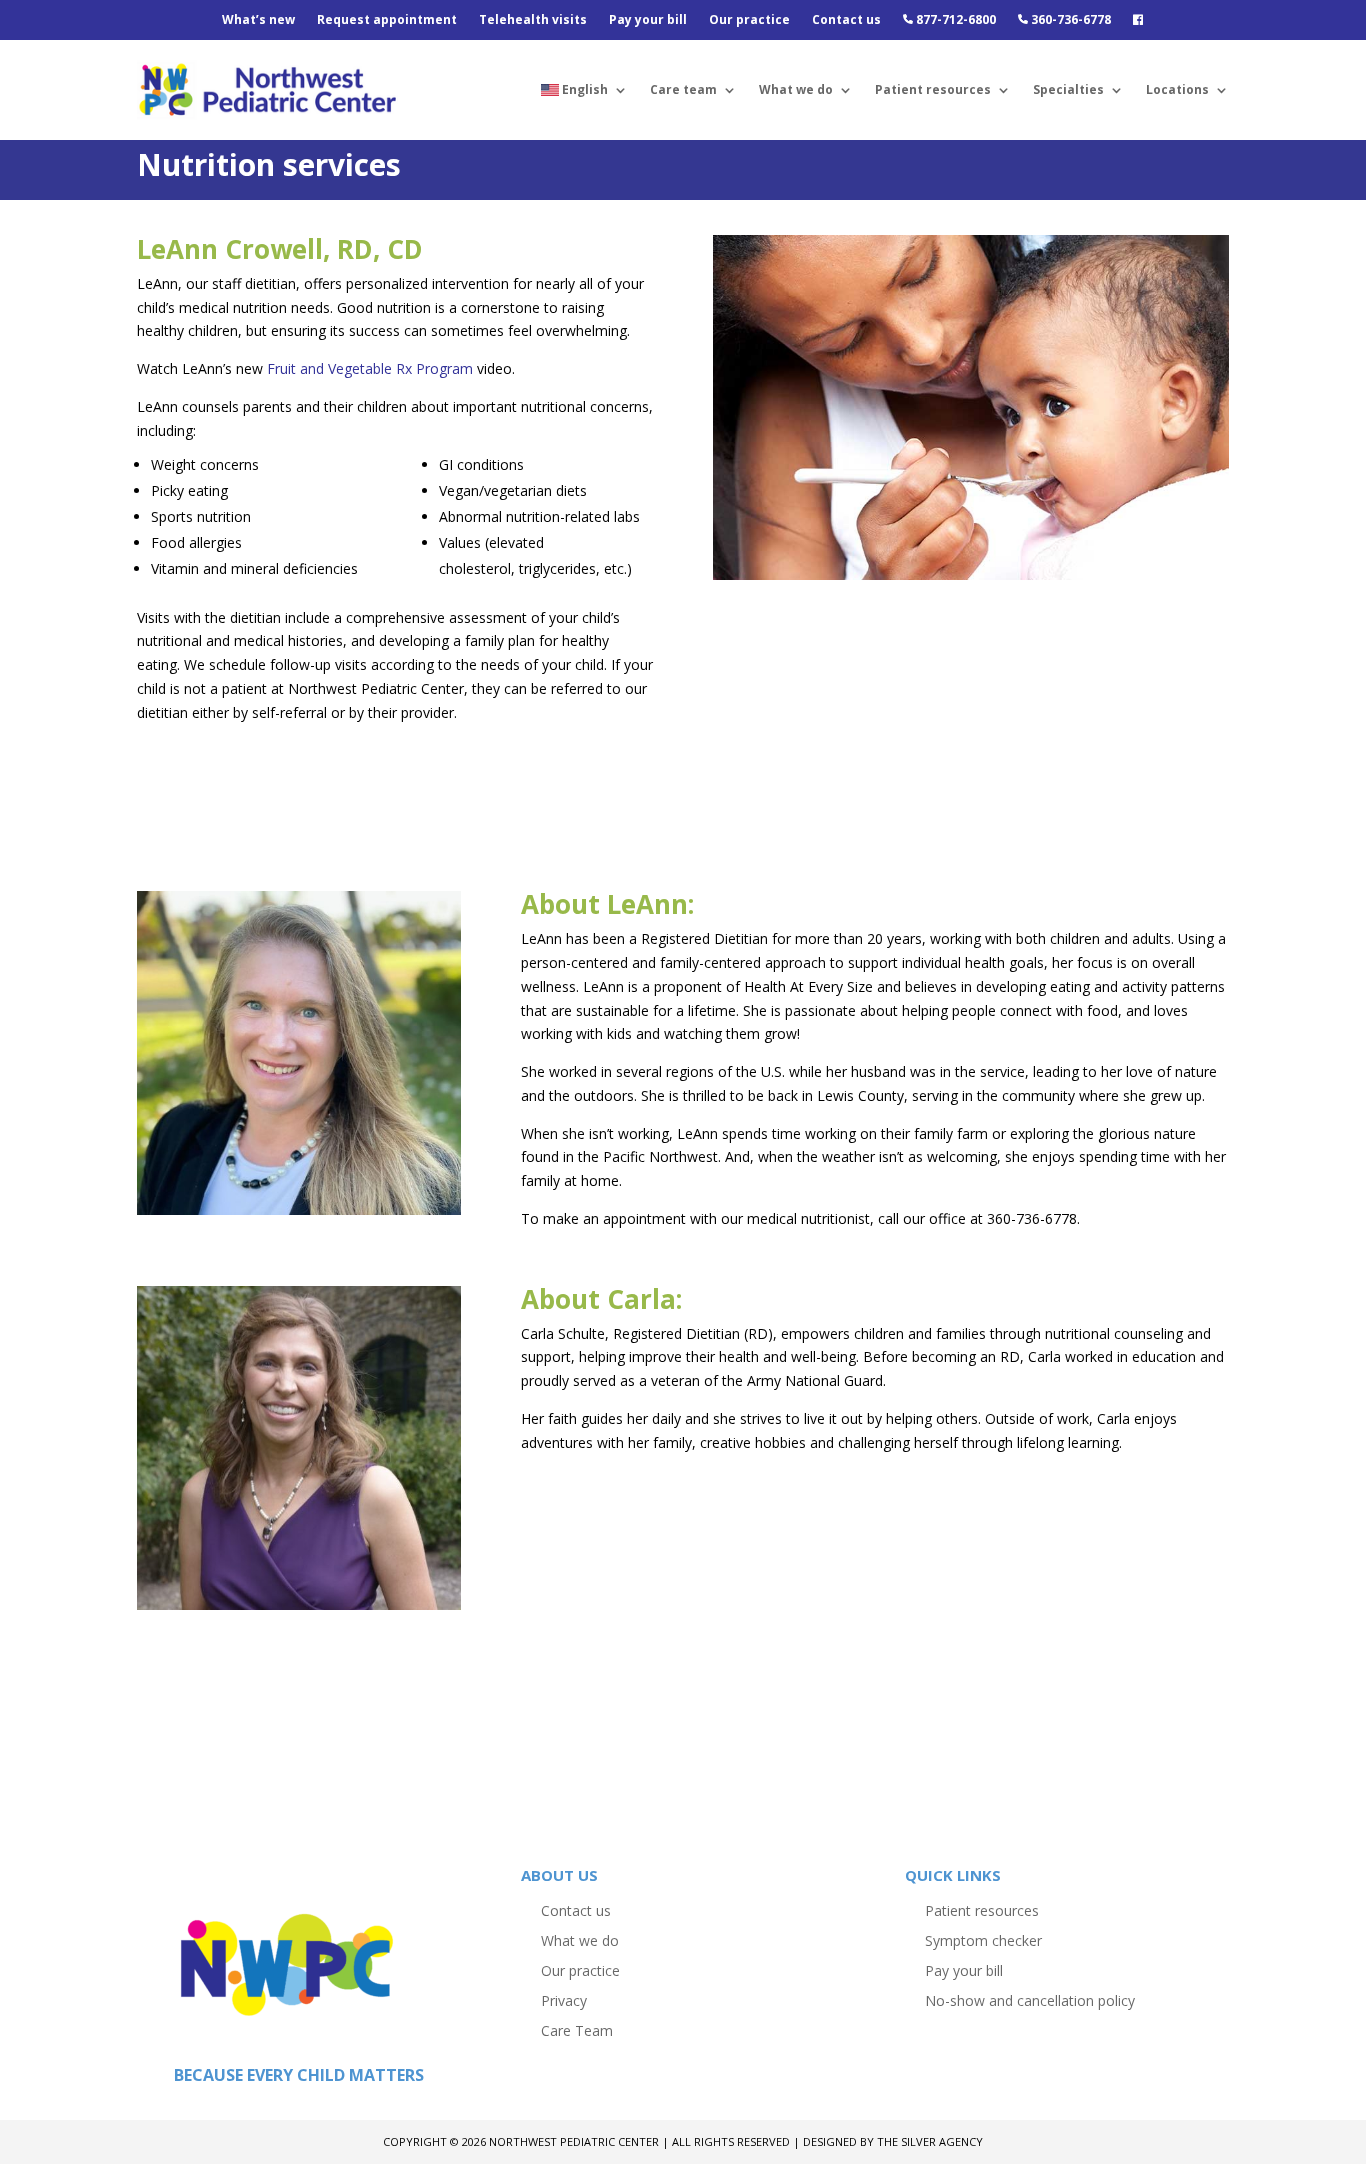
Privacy (564, 1999)
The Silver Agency (930, 2141)
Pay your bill (648, 20)
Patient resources (933, 89)
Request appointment (387, 20)
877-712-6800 (954, 20)
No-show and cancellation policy (1030, 1999)
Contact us (846, 20)
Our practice (749, 20)
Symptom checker (983, 1939)
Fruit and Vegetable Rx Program (370, 368)
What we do (796, 89)
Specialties (1068, 89)
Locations (1177, 89)
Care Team (577, 2029)
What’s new (258, 20)
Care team (683, 89)
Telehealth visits (533, 20)
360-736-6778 (1069, 20)
